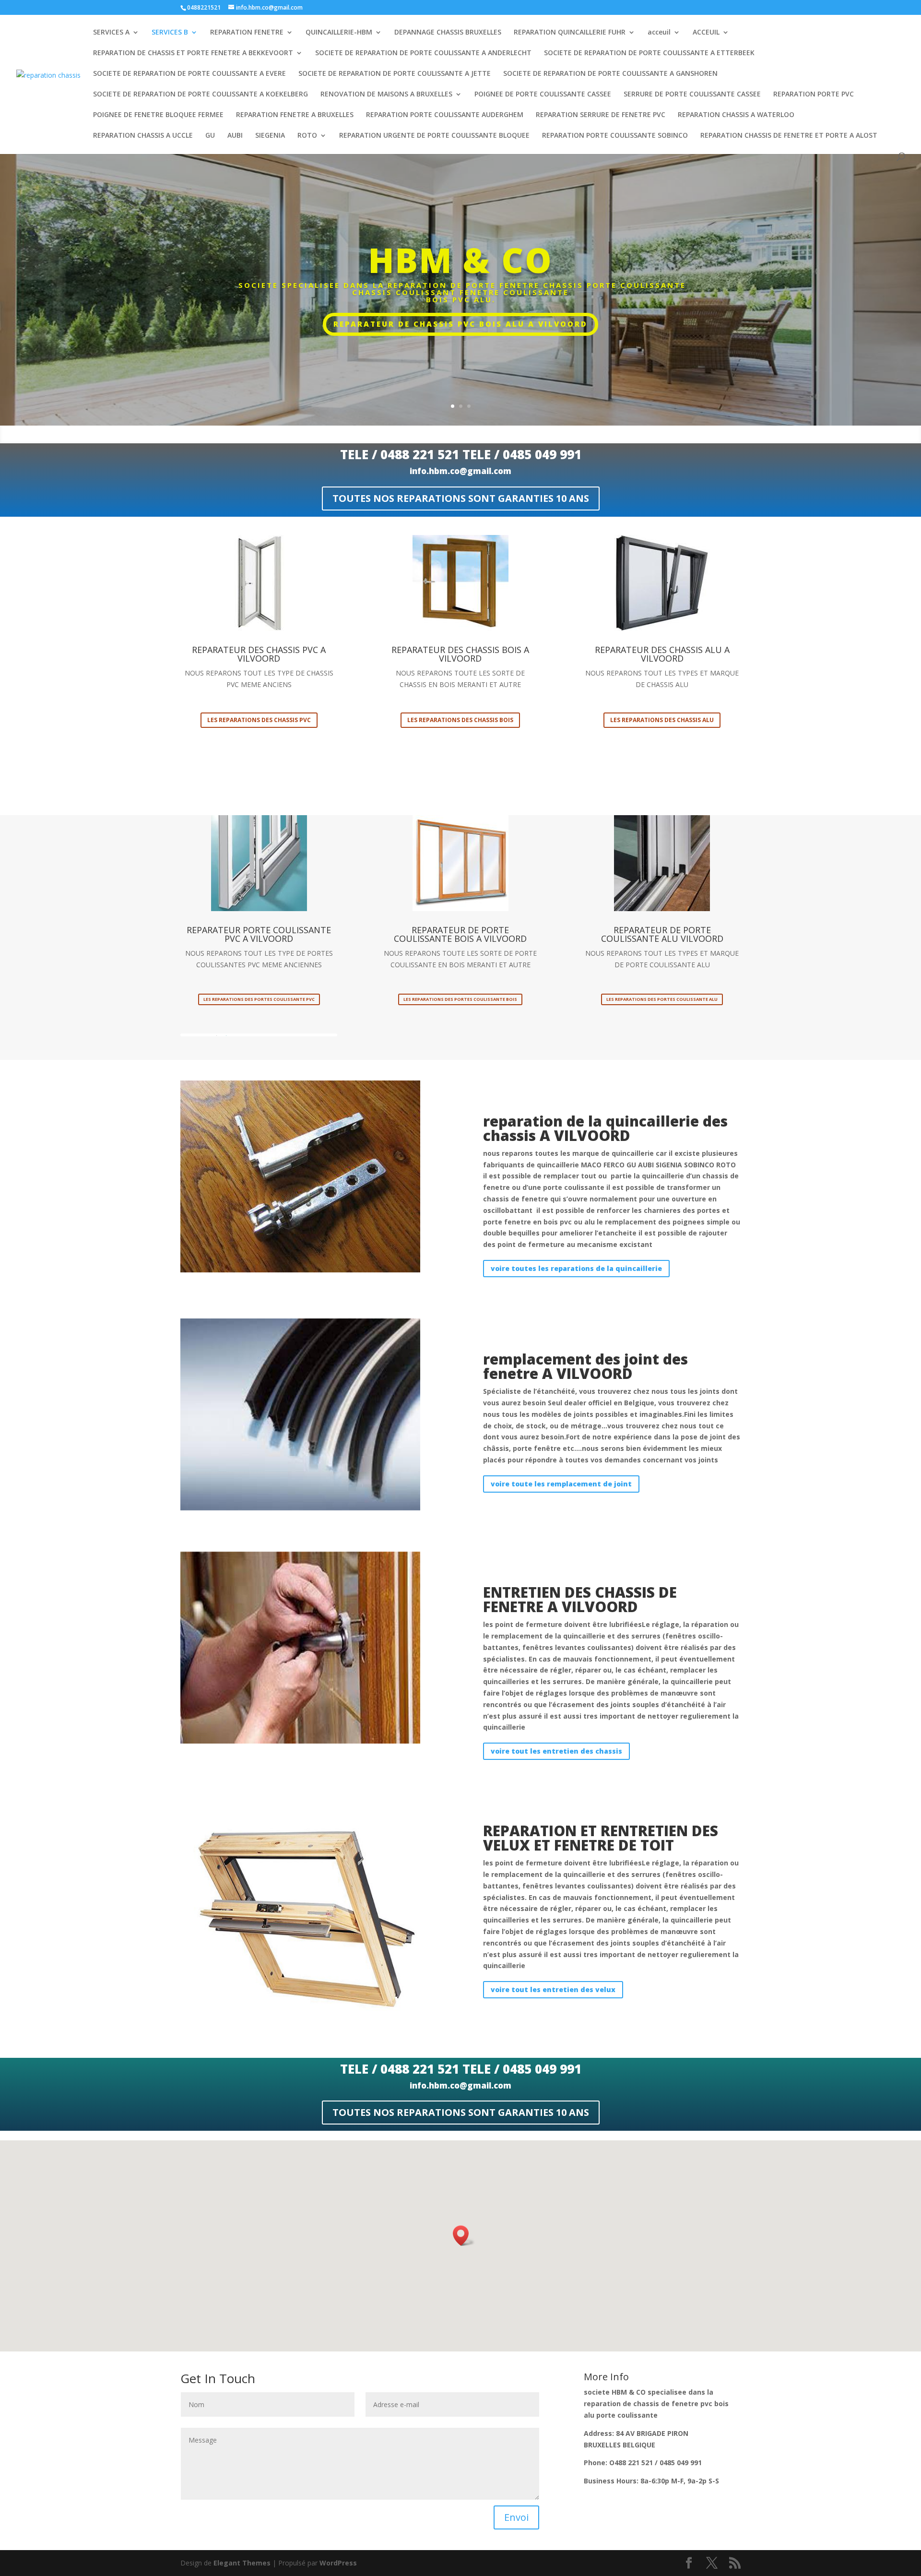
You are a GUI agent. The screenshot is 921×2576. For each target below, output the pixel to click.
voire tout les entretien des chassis (556, 1751)
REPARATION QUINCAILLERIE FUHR (570, 33)
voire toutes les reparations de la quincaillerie (576, 1268)
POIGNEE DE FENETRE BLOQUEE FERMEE (158, 115)
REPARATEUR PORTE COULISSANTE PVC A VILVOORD (259, 934)
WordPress (338, 2563)
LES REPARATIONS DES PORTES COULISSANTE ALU (662, 999)
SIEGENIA (270, 136)
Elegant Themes (242, 2563)
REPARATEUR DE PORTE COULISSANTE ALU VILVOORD (662, 934)
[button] (464, 2236)
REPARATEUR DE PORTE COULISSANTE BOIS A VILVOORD (460, 934)
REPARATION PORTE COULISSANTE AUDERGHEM (445, 115)
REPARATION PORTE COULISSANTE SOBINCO (615, 136)
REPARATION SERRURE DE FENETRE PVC (601, 115)
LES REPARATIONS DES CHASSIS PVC (259, 720)
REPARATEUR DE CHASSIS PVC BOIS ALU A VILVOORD (460, 324)
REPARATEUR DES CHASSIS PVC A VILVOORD (259, 654)
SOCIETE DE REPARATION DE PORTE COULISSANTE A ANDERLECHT (423, 53)
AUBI (235, 136)
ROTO (307, 136)
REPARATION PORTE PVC (814, 95)
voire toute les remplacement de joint (561, 1484)
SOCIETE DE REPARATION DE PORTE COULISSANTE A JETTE (395, 74)
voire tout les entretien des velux (553, 1989)
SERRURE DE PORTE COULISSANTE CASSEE (692, 95)
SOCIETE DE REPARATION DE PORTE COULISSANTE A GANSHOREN (610, 74)
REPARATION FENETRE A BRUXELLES (295, 115)
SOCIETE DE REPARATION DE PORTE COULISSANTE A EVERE (189, 74)
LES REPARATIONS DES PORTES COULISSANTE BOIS (460, 999)
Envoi (516, 2517)
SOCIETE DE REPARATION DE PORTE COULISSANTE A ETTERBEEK (649, 53)
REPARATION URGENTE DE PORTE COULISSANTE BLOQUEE (434, 136)
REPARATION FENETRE (247, 33)
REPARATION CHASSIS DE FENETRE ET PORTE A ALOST (789, 136)
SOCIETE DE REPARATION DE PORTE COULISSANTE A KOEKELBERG (201, 95)
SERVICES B (170, 33)
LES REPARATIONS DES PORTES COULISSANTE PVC (259, 999)
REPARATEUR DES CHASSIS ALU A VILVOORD (662, 654)
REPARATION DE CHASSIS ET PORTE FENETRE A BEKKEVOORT (193, 53)
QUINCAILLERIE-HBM (339, 33)
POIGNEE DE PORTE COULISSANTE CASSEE (543, 95)
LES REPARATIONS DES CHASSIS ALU (662, 720)
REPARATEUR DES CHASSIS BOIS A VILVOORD (460, 654)
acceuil (659, 33)
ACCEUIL (706, 33)
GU (210, 136)
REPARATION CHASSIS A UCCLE (143, 136)
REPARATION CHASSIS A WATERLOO (736, 115)
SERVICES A (111, 33)
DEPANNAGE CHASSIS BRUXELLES (448, 33)
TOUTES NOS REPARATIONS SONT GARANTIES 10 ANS (461, 498)
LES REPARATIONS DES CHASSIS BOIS (460, 720)
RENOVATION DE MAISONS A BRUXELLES (386, 95)
